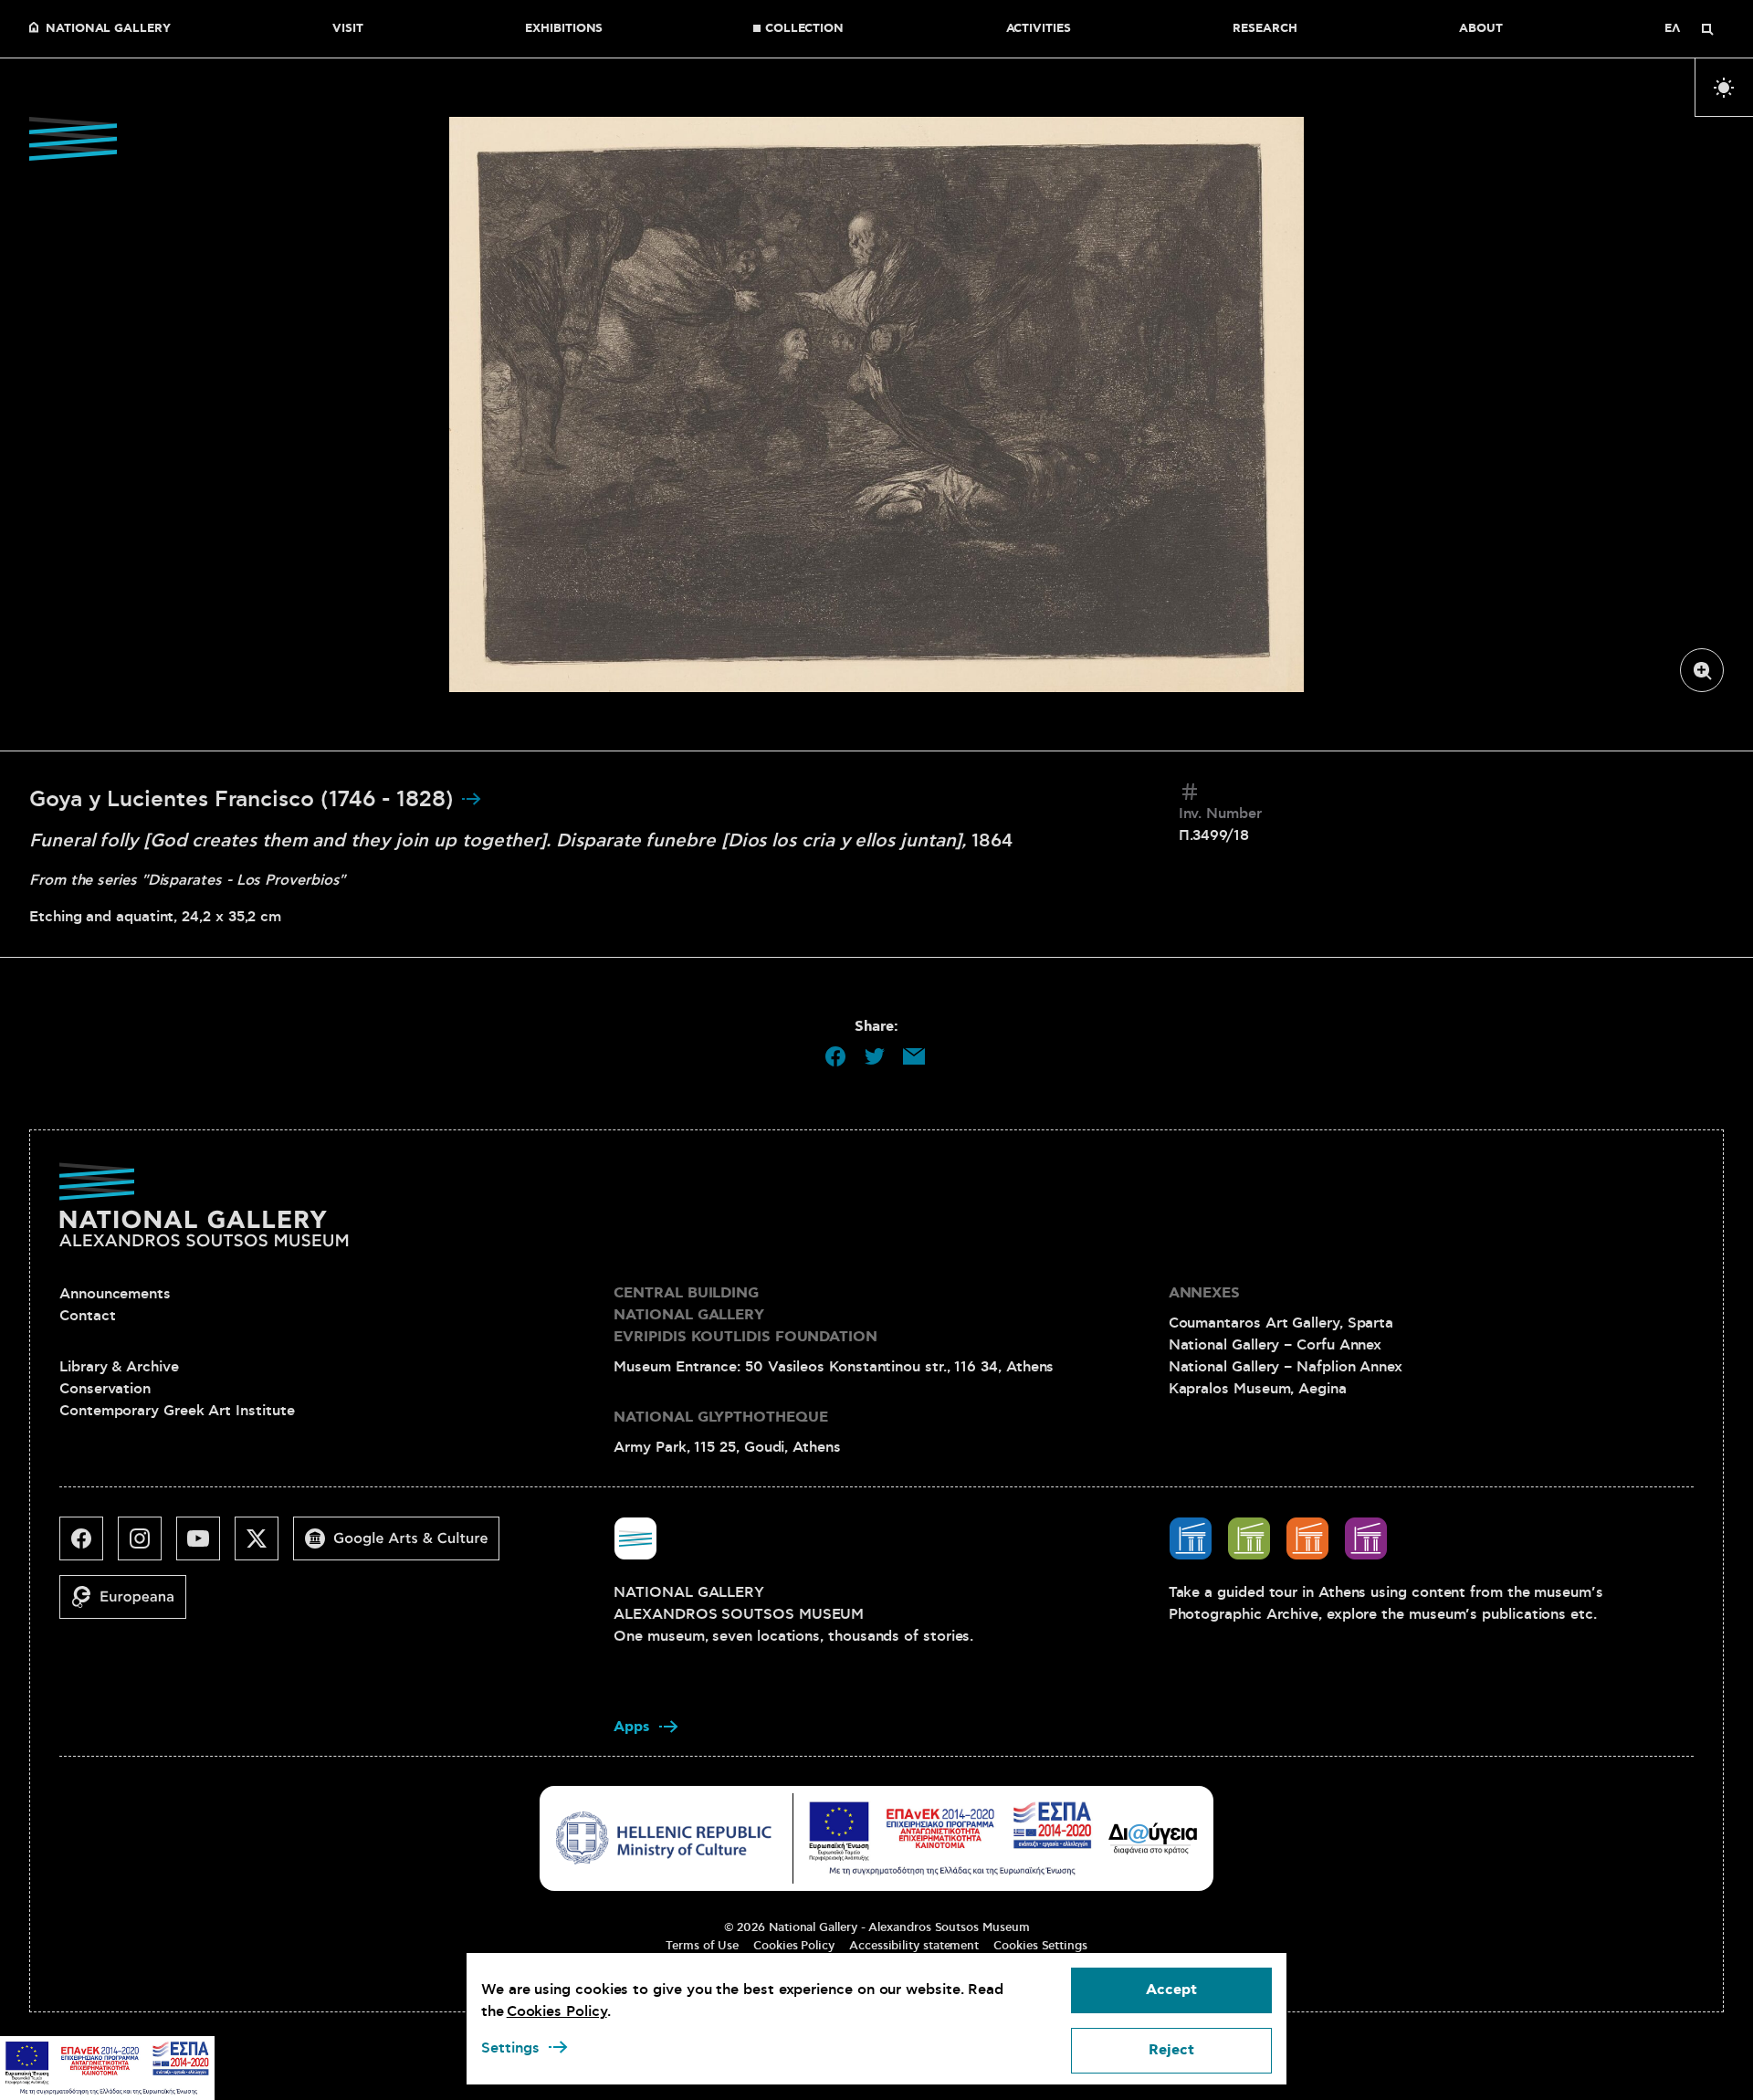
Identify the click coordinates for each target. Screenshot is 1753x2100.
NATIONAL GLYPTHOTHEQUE (720, 1417)
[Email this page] (914, 1056)
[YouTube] (205, 1546)
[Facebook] (89, 1546)
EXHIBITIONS (564, 29)
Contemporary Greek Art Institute (177, 1411)
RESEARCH (1265, 29)
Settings (510, 2048)
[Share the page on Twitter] (875, 1056)
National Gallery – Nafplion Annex (1286, 1367)
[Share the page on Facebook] (835, 1056)
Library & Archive (119, 1367)
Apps (632, 1727)
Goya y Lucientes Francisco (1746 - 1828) (245, 800)
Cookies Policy (794, 1946)
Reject (1171, 2050)
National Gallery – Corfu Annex (1275, 1345)
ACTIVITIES (1039, 29)
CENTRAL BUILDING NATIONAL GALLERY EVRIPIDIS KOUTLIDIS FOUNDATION (745, 1315)
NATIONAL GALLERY (108, 29)
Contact (87, 1316)
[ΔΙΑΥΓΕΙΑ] (1153, 1838)
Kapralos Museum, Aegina (1258, 1389)
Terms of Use (702, 1946)
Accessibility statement (914, 1946)
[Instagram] (147, 1546)
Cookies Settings (1040, 1946)
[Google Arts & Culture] (404, 1546)
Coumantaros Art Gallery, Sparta (1281, 1323)
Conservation (105, 1389)
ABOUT (1481, 29)
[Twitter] (264, 1546)
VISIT (348, 29)
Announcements (115, 1294)
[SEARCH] (1707, 29)
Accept (1171, 1990)
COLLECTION (804, 29)
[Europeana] (130, 1604)
